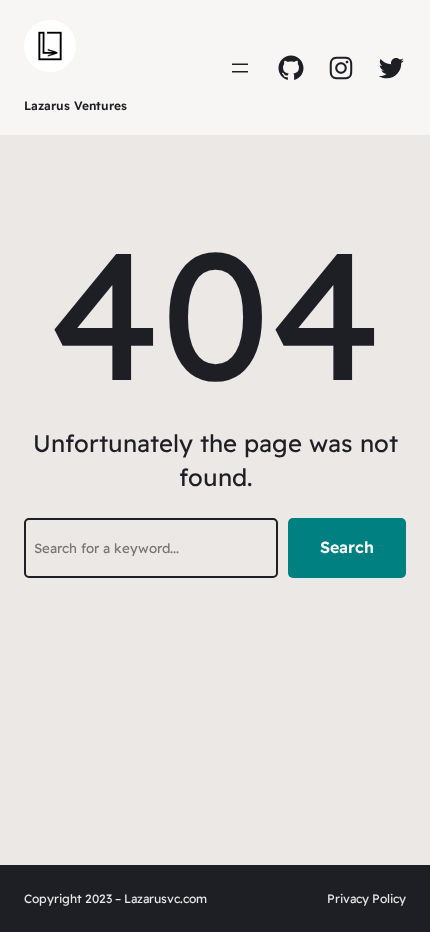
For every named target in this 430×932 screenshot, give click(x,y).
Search (347, 547)
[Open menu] (240, 68)
